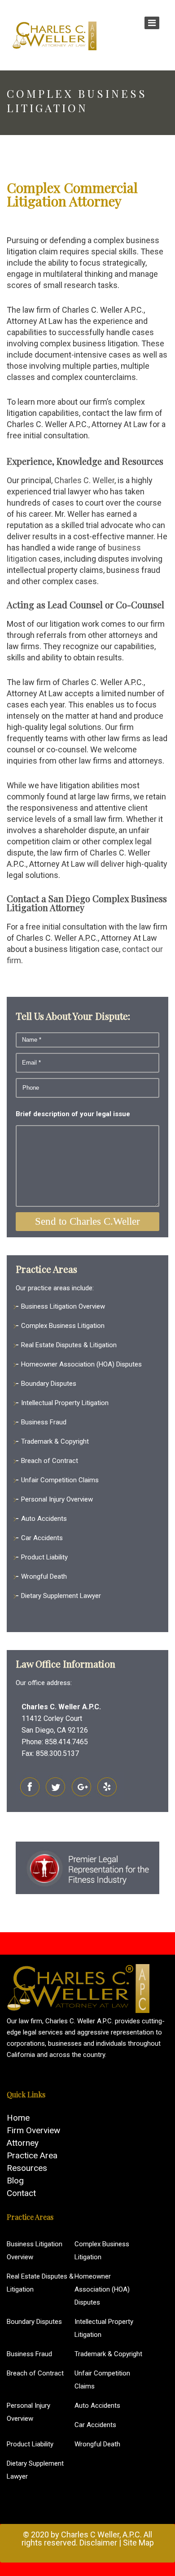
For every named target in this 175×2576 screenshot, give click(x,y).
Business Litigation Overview (63, 1306)
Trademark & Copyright (55, 1441)
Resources (27, 2168)
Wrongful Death (44, 1576)
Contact (21, 2193)
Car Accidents (42, 1538)
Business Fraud (44, 1422)
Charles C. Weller (84, 480)
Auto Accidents (44, 1519)
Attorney (23, 2143)
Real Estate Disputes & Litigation (69, 1345)
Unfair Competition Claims (60, 1480)
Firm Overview (33, 2130)
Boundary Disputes (49, 1384)
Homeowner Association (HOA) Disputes (81, 1364)
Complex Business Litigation (63, 1326)
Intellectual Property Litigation (65, 1403)
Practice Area (32, 2155)
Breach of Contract (50, 1461)
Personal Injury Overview (57, 1499)
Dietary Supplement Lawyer (61, 1596)
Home (18, 2118)
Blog (15, 2181)
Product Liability (44, 1557)
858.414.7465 (66, 1742)
